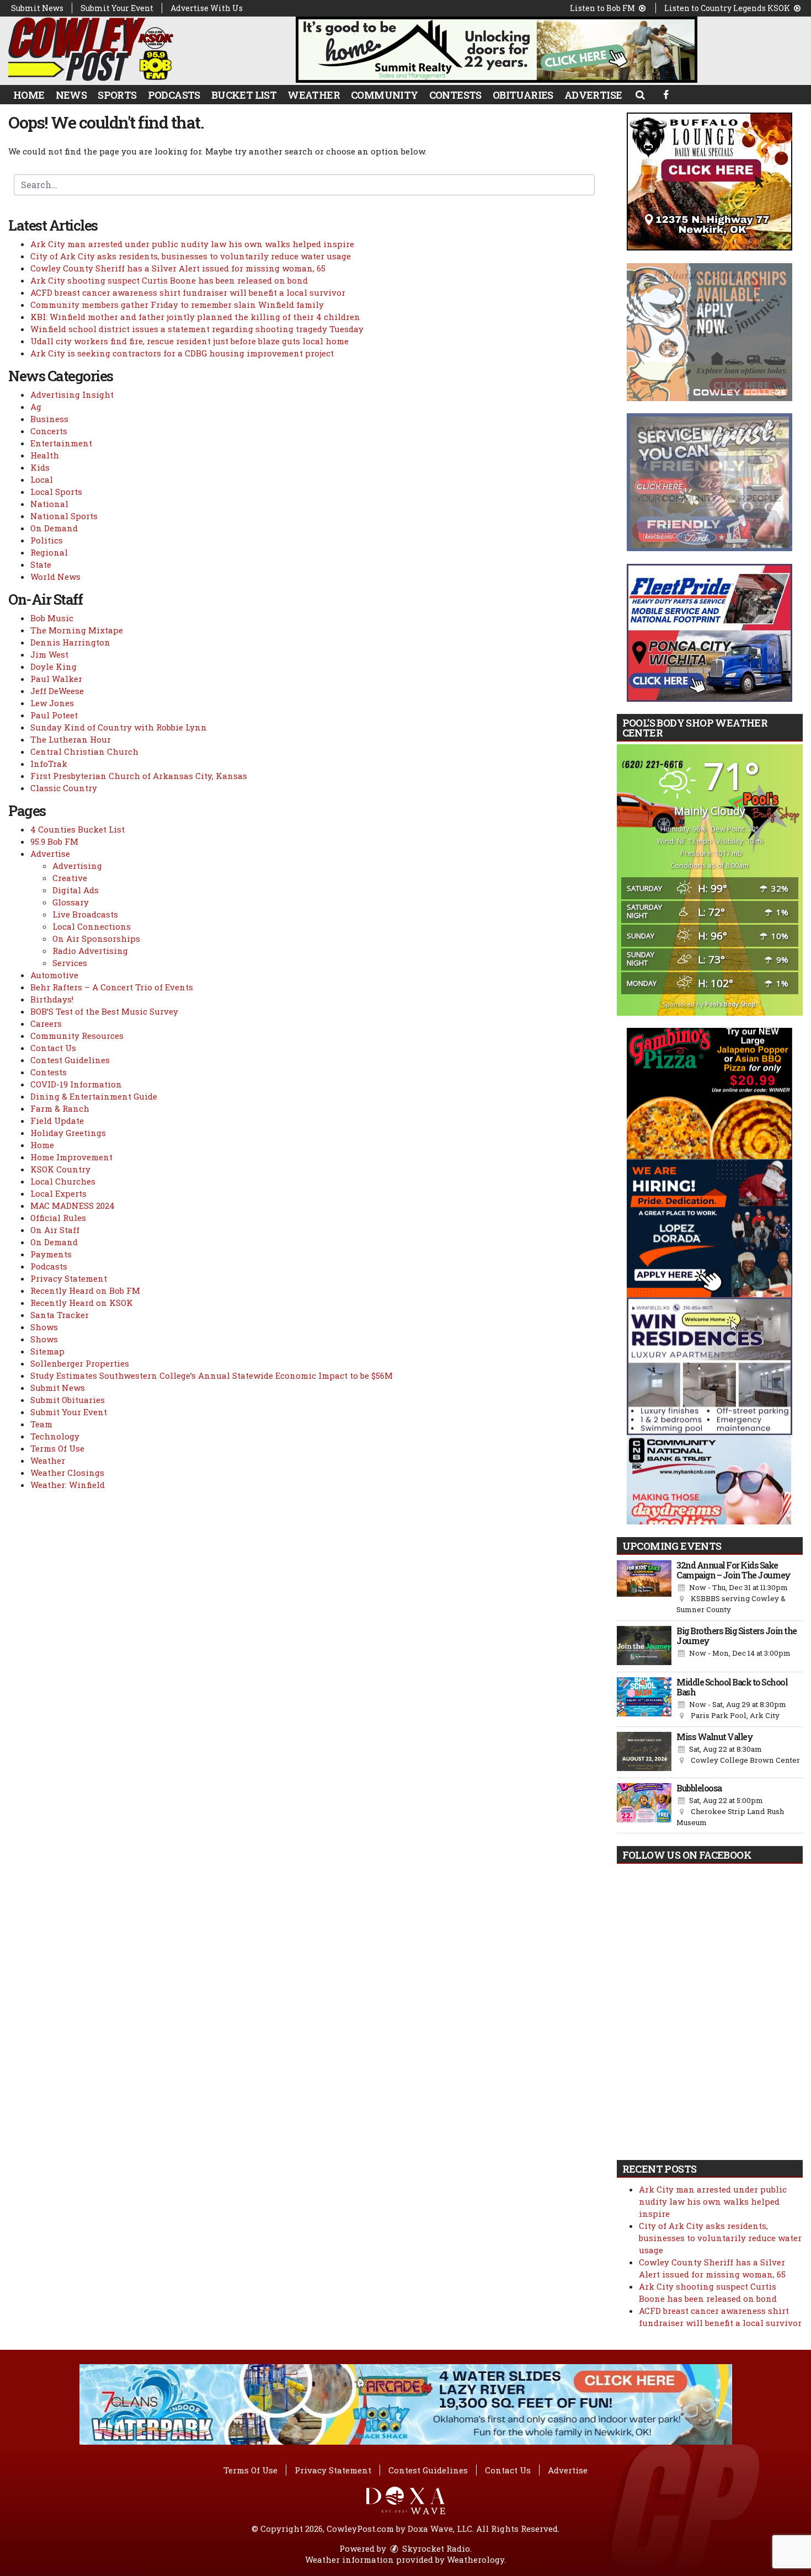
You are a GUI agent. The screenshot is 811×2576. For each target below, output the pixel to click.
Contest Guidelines (70, 1060)
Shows (44, 1327)
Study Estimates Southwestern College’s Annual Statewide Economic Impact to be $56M (212, 1375)
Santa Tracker (60, 1315)
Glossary (71, 902)
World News (55, 577)
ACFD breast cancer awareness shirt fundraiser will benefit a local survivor (188, 292)
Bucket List (244, 95)
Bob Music (52, 618)
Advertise (593, 95)
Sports (117, 95)
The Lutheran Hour (71, 739)
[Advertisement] (497, 50)
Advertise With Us (207, 8)
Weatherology (476, 2559)
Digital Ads (76, 890)
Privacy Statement (69, 1278)
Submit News (37, 8)
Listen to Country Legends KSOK (728, 8)
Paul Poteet (54, 715)
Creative (70, 878)
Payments (51, 1254)
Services (70, 963)
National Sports (64, 516)
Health (45, 455)
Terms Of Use (57, 1448)
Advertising (77, 866)
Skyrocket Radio (435, 2548)
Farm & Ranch (60, 1108)
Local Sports (56, 492)
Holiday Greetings (68, 1133)
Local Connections (92, 926)
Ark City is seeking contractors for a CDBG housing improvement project (182, 353)
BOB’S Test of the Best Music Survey (104, 1011)
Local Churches (63, 1181)
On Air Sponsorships (96, 938)
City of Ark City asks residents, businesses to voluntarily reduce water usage (191, 256)
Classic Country (64, 788)
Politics (47, 540)
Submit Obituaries (68, 1400)
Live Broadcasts (85, 914)
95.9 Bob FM (54, 841)
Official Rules (58, 1218)
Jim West (49, 654)
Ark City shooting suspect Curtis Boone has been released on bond (169, 280)
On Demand (54, 528)
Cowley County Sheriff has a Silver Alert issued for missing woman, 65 (178, 268)
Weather (314, 95)
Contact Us (53, 1048)
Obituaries (523, 95)
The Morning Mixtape (77, 630)
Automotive (54, 975)
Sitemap (47, 1351)
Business (49, 419)
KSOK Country (60, 1169)
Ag (36, 407)
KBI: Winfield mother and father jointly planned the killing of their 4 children (195, 317)
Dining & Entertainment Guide (94, 1096)
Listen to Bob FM (603, 8)
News (71, 95)
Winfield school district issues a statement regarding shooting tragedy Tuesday (197, 329)
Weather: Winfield (68, 1485)
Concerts (49, 431)
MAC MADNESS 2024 (73, 1206)
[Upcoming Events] (644, 1588)
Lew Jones (52, 703)
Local (42, 479)
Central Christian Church (84, 751)
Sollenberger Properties (80, 1363)
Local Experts (58, 1193)
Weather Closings (67, 1473)
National (49, 504)
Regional (49, 552)
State (41, 564)
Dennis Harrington (70, 642)
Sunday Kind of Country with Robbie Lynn (119, 727)
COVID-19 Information (76, 1084)
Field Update (57, 1121)
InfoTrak (49, 764)
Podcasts (174, 95)
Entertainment (61, 443)
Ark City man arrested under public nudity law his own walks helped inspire (192, 244)
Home (29, 95)
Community (385, 95)
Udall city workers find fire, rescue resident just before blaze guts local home (190, 341)
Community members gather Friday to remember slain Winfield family (177, 305)
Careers (46, 1023)
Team (41, 1424)
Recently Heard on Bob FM (85, 1290)
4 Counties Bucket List (78, 829)
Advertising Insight (72, 394)
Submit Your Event (117, 8)
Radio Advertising (90, 951)
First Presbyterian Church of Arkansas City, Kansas (139, 776)
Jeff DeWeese (57, 691)
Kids (40, 467)
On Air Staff (55, 1230)
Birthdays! (52, 999)
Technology (55, 1436)
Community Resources (77, 1036)
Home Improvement (71, 1157)
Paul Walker (56, 679)
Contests (455, 95)
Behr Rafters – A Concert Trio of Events (112, 987)
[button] (640, 94)
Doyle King (54, 666)
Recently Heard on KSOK (82, 1303)
